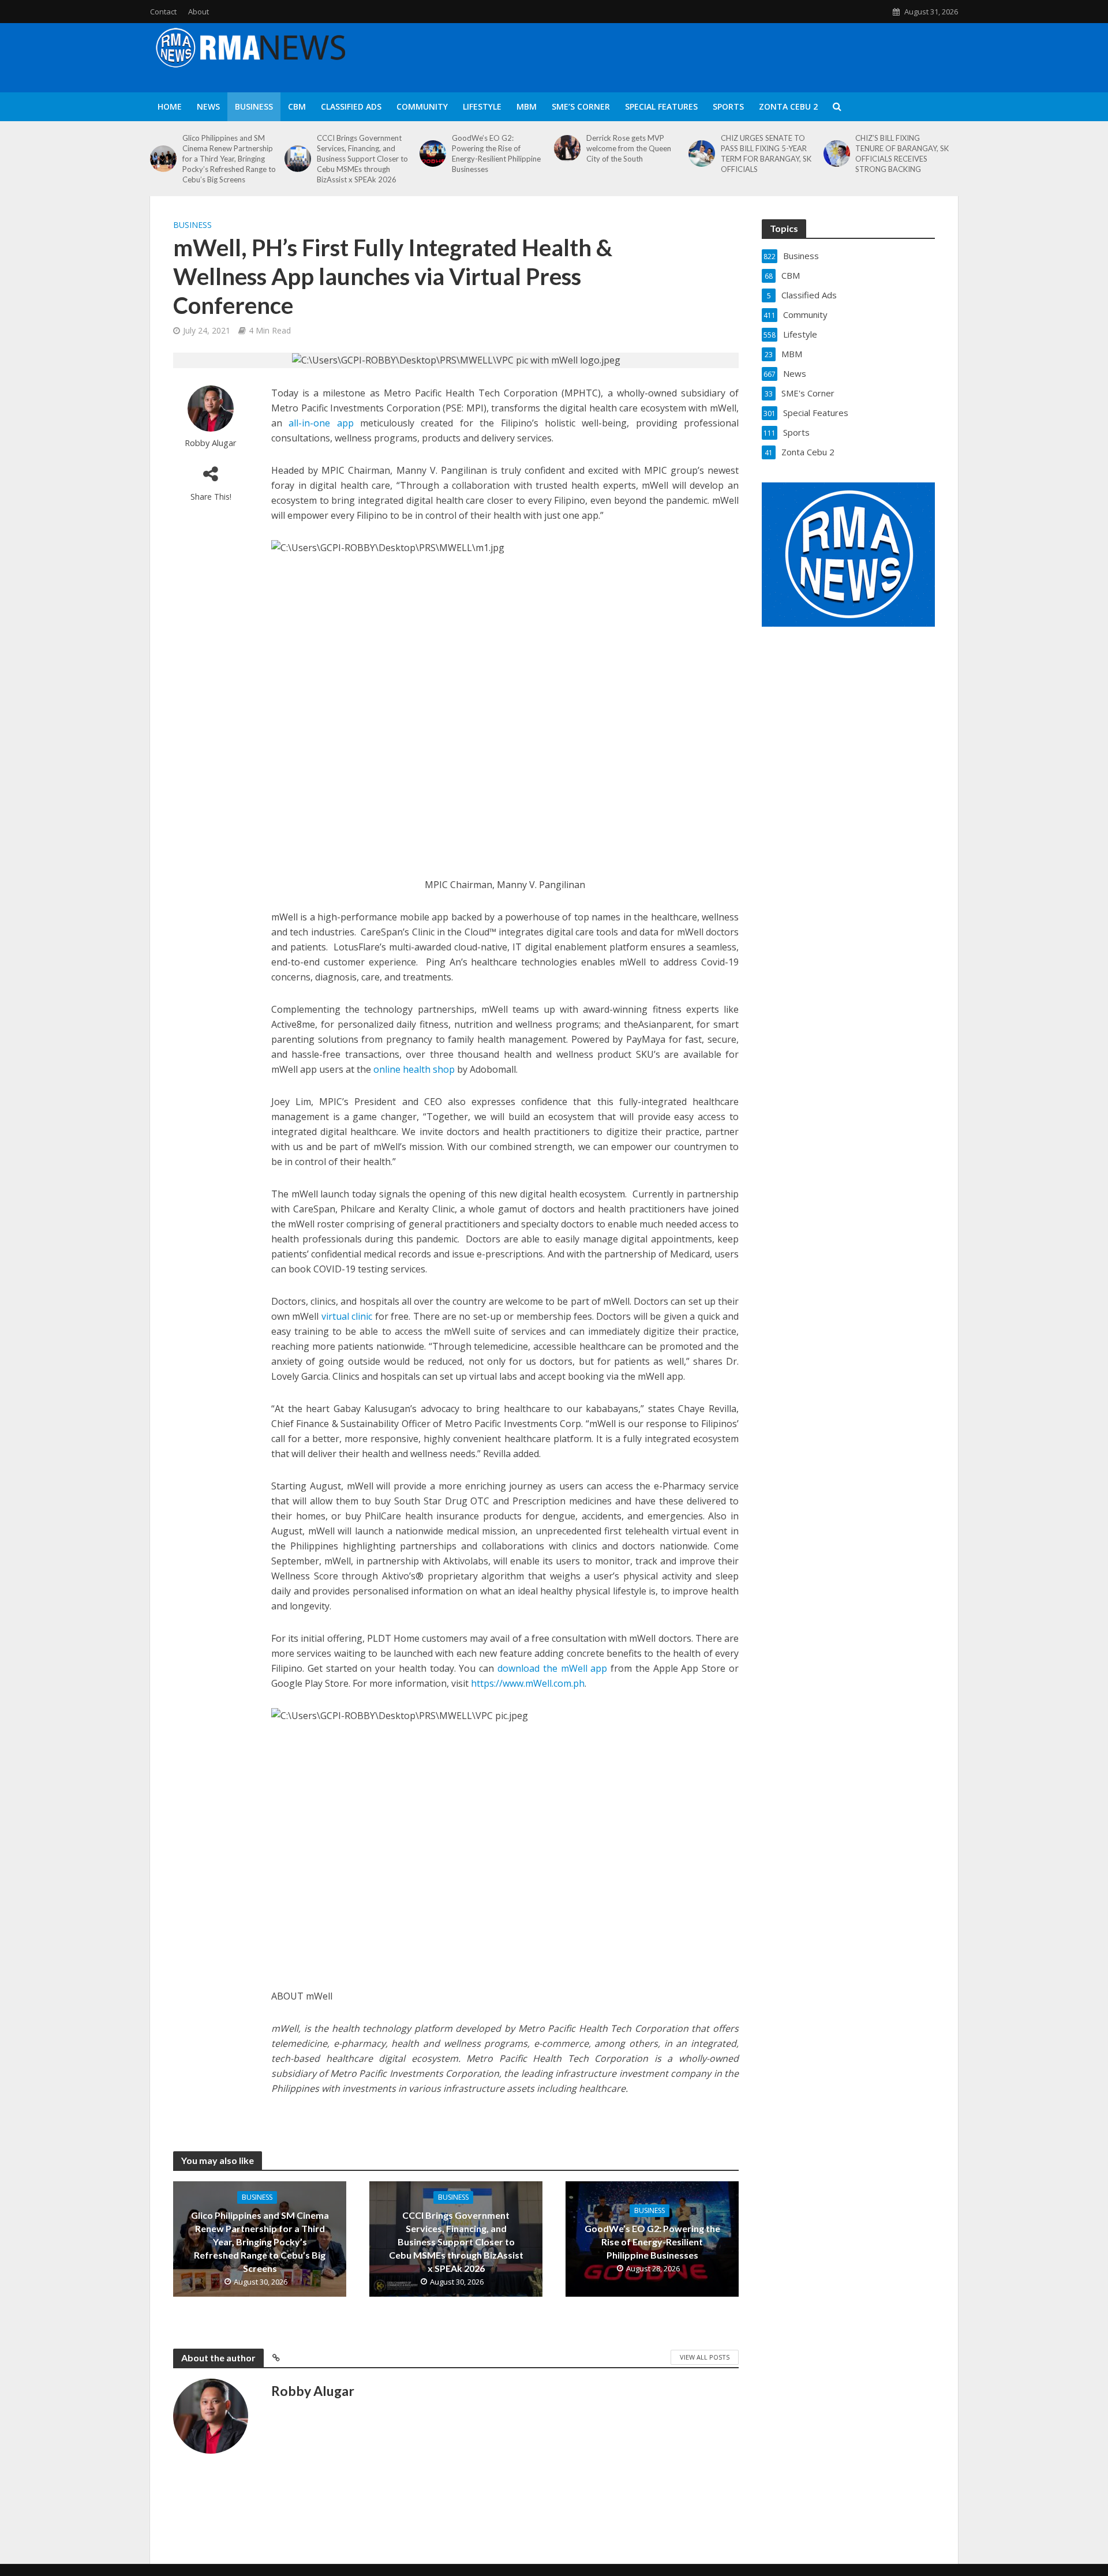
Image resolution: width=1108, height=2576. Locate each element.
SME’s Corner (581, 106)
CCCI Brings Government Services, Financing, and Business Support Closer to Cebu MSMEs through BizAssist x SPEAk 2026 (362, 159)
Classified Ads (351, 106)
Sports (728, 106)
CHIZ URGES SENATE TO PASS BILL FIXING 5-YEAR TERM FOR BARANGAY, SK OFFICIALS (766, 153)
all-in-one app (321, 423)
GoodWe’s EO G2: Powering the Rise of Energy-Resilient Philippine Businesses (496, 153)
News (208, 106)
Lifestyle (482, 106)
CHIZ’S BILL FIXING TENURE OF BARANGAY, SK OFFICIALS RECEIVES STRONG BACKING (902, 153)
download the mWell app (552, 1668)
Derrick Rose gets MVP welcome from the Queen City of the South (629, 148)
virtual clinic (347, 1316)
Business (254, 106)
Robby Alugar (211, 443)
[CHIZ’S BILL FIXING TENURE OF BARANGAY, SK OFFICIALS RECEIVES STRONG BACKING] (837, 153)
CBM (297, 106)
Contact (163, 12)
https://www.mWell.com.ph (528, 1683)
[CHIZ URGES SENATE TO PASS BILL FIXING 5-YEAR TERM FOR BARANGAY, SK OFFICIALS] (702, 153)
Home (170, 106)
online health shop (414, 1069)
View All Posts (705, 2357)
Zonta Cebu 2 (788, 106)
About (199, 12)
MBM (527, 106)
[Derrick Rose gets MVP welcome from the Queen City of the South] (567, 148)
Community (422, 106)
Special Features (661, 106)
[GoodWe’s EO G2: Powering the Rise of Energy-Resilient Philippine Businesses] (433, 153)
